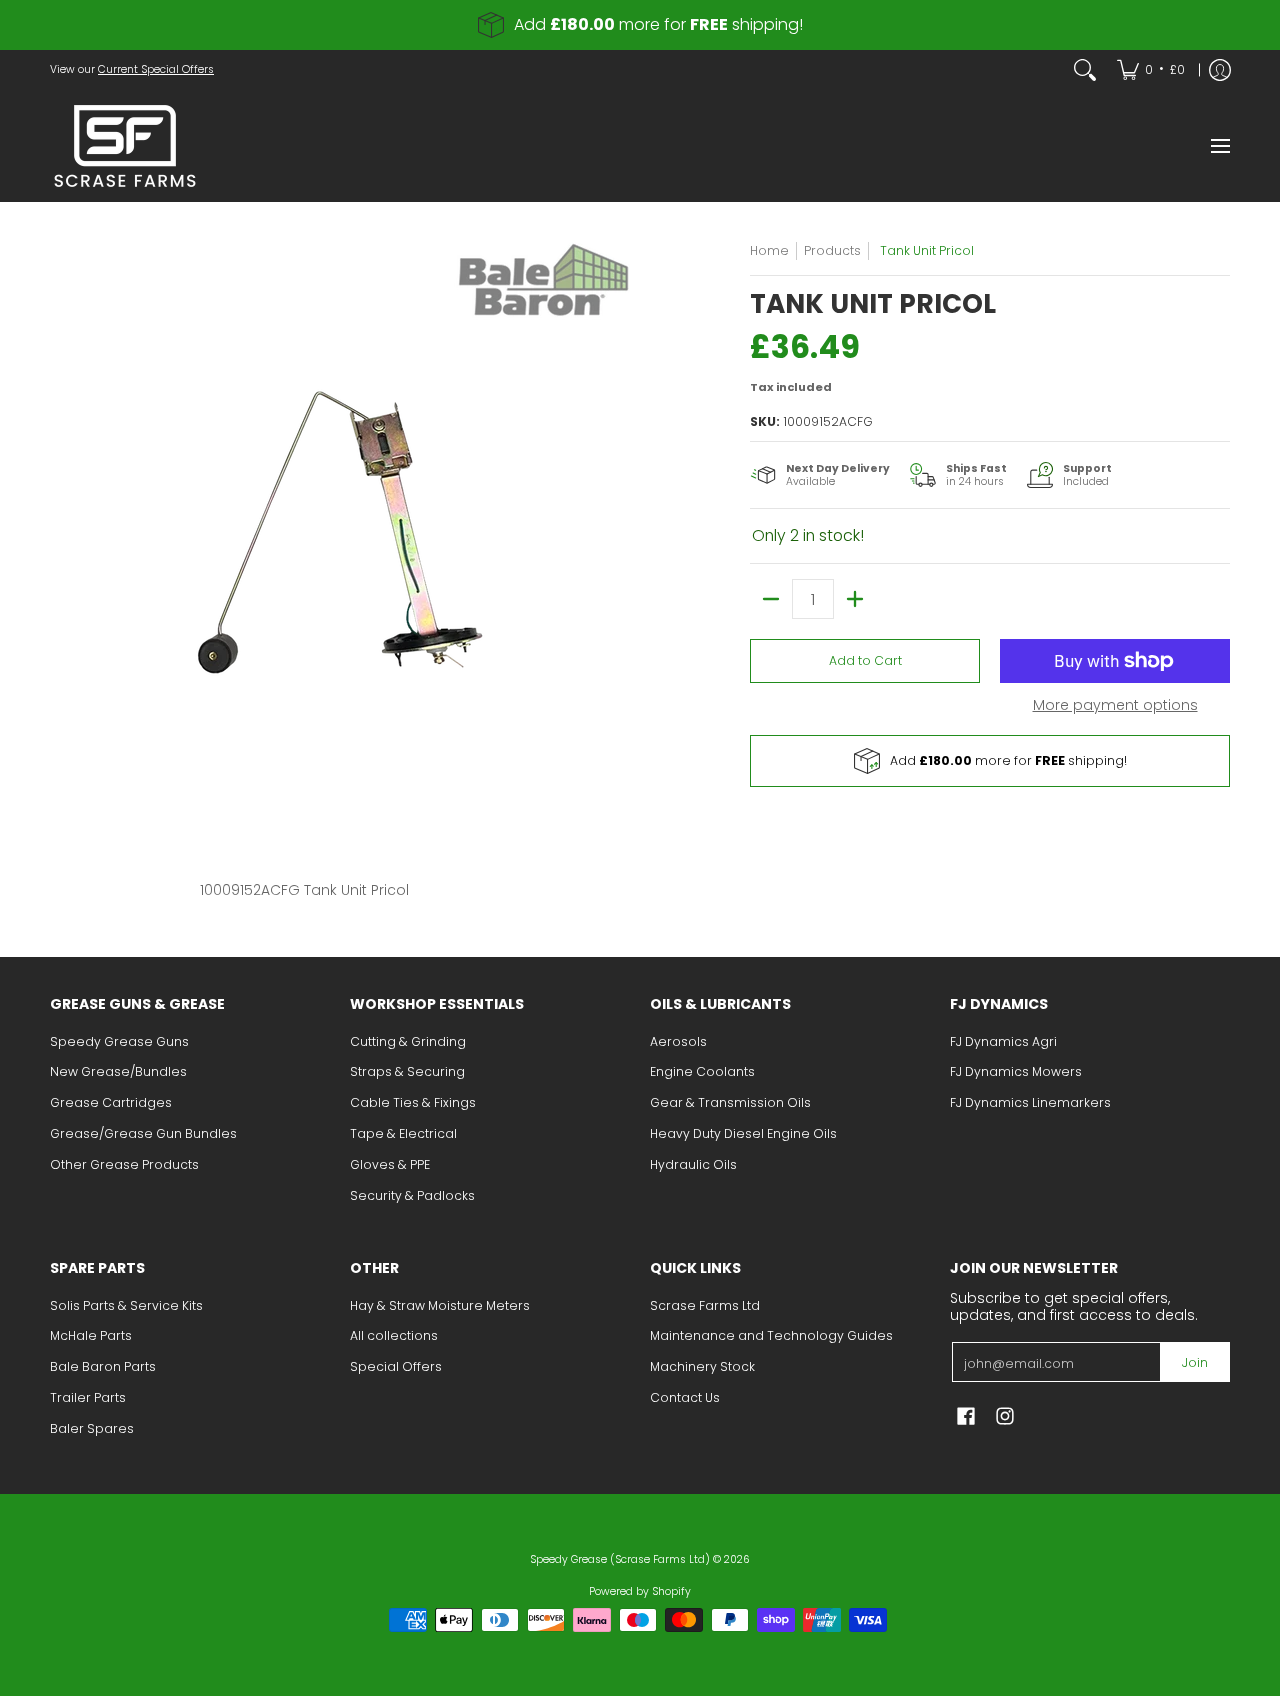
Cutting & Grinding (408, 1041)
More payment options (1115, 706)
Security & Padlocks (412, 1195)
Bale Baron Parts (103, 1366)
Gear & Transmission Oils (730, 1102)
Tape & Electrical (403, 1133)
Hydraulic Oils (693, 1164)
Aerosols (678, 1041)
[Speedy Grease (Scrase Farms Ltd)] (125, 146)
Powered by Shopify (640, 1591)
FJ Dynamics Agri (1003, 1041)
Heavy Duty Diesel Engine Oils (743, 1133)
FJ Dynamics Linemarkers (1030, 1102)
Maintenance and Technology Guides (771, 1335)
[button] (966, 1415)
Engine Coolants (702, 1071)
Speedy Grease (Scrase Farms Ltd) (620, 1559)
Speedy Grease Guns (119, 1041)
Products (832, 250)
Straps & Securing (407, 1071)
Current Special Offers (156, 69)
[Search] (1085, 70)
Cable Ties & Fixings (413, 1102)
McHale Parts (91, 1335)
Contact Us (685, 1397)
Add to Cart (865, 660)
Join (1195, 1362)
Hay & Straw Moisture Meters (440, 1305)
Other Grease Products (124, 1164)
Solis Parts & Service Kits (126, 1305)
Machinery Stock (702, 1366)
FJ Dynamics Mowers (1016, 1071)
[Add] (855, 599)
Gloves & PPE (390, 1164)
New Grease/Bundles (118, 1071)
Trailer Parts (88, 1397)
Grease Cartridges (111, 1102)
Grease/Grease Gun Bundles (143, 1133)
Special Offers (396, 1366)
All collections (394, 1335)
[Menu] (1219, 146)
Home (769, 250)
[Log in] (1220, 70)
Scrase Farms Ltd (705, 1305)
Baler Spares (92, 1428)
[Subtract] (771, 599)
